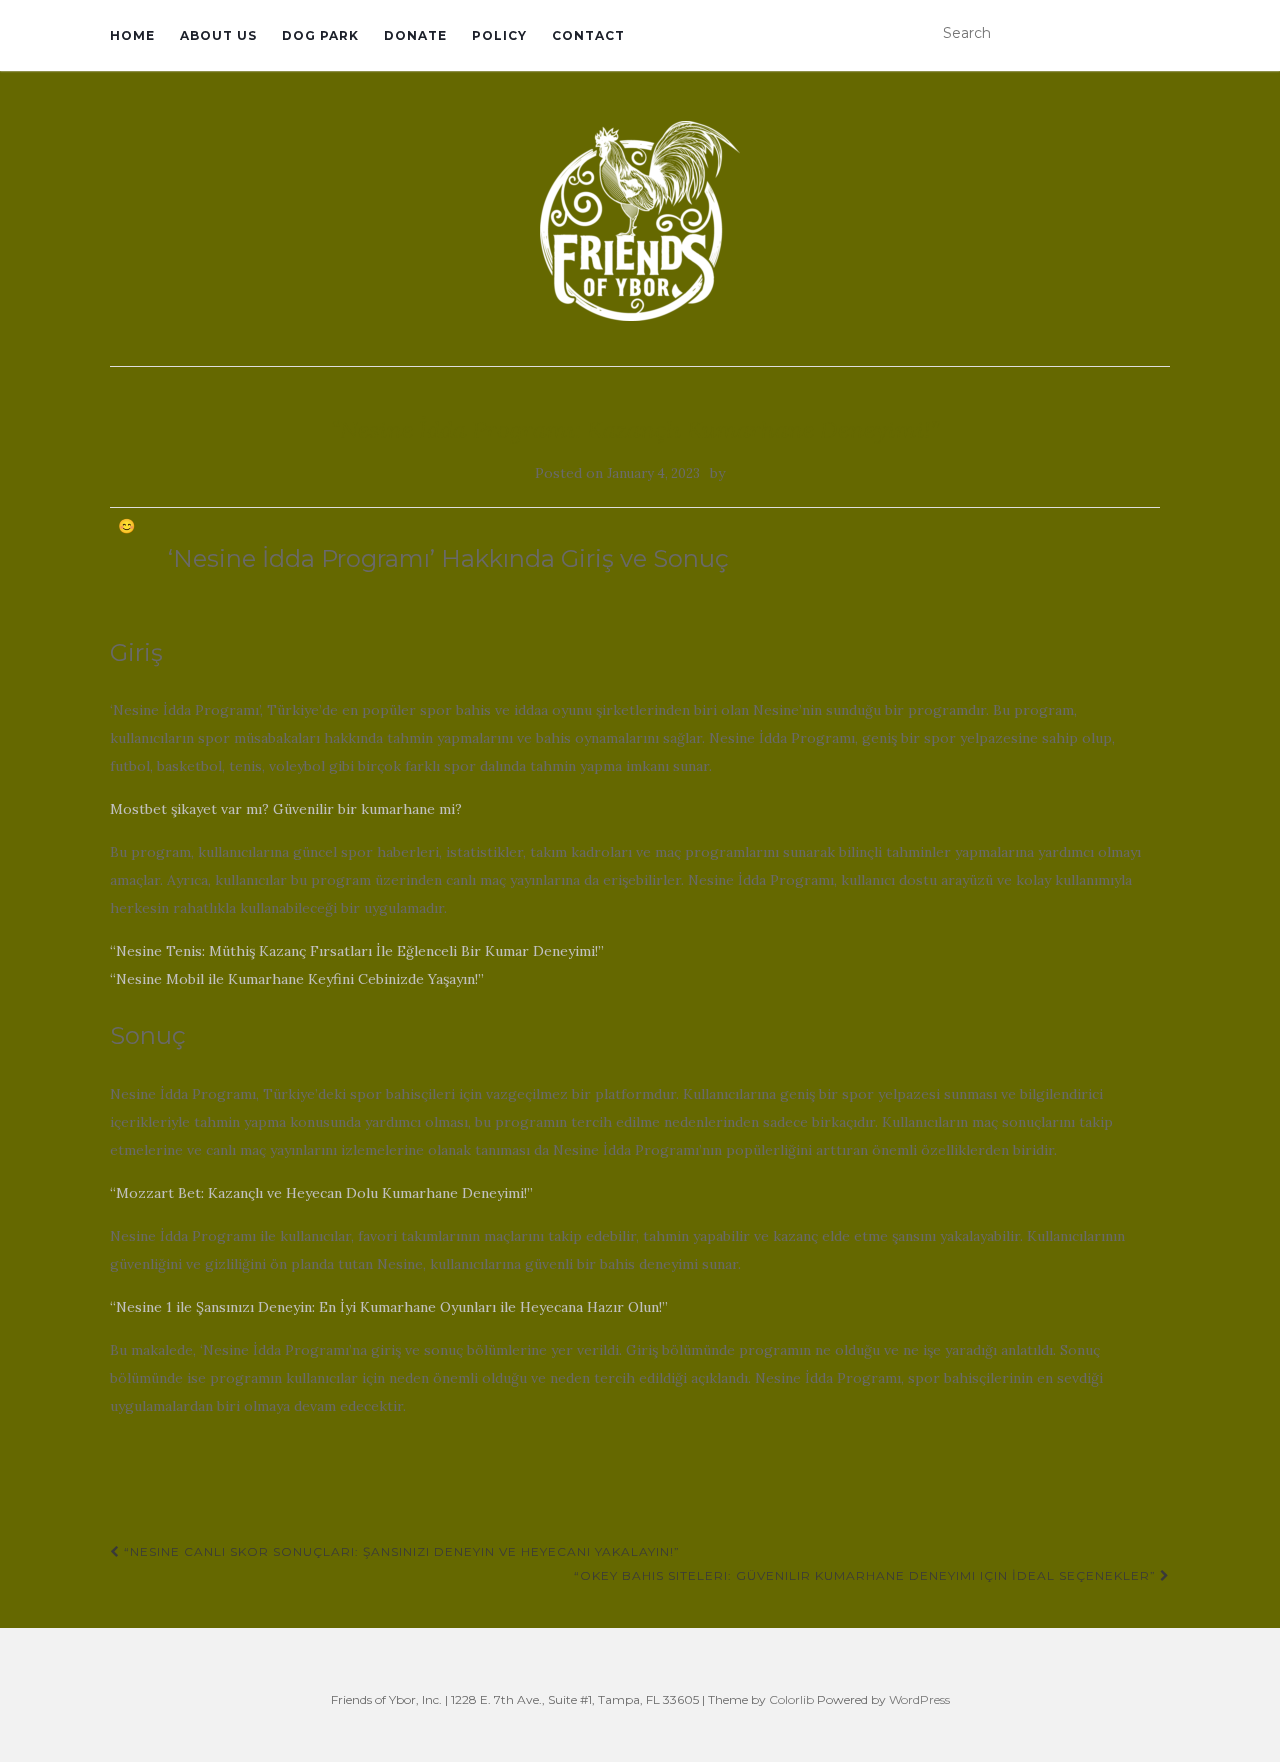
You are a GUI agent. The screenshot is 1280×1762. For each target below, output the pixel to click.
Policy (499, 35)
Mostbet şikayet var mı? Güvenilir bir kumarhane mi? (286, 809)
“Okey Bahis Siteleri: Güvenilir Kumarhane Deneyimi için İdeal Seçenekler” (867, 1575)
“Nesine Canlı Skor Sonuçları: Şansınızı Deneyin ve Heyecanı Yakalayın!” (400, 1551)
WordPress (919, 1699)
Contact (588, 35)
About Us (218, 35)
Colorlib (791, 1699)
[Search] (1156, 34)
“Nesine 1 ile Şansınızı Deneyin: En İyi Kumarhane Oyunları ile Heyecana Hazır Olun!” (389, 1307)
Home (132, 35)
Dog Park (320, 35)
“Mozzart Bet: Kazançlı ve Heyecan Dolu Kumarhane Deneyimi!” (321, 1193)
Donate (415, 35)
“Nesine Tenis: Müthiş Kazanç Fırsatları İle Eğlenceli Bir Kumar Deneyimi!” (357, 951)
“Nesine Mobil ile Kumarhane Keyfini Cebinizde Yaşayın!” (297, 979)
